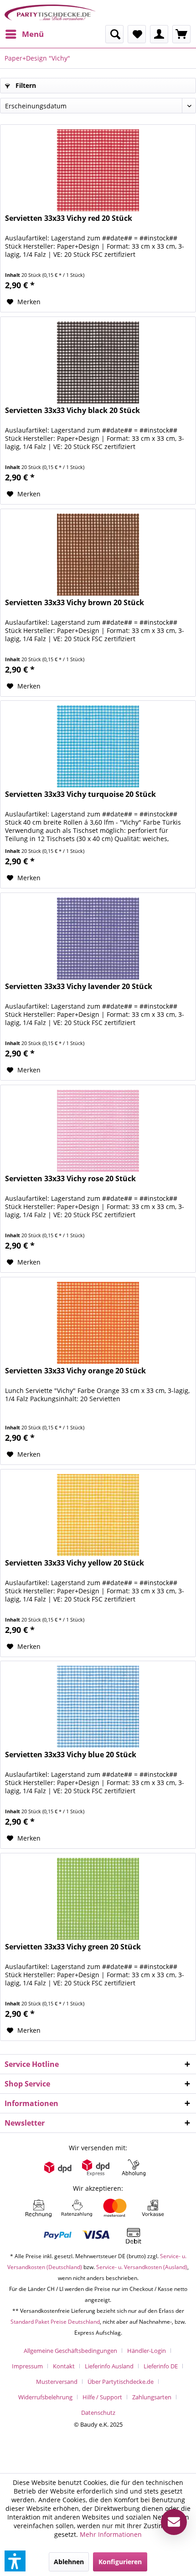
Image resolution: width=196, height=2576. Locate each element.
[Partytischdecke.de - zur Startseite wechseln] (50, 13)
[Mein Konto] (159, 34)
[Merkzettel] (137, 34)
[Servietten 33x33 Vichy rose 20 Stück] (98, 1131)
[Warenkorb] (181, 34)
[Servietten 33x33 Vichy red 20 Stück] (98, 170)
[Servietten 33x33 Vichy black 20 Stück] (98, 362)
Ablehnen (69, 2562)
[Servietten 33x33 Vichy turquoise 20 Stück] (98, 746)
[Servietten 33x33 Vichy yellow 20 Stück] (98, 1515)
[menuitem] (24, 34)
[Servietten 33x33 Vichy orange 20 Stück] (98, 1323)
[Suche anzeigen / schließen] (114, 34)
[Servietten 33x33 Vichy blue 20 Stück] (98, 1707)
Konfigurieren (120, 2562)
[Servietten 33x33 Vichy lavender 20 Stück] (98, 939)
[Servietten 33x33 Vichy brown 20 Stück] (98, 555)
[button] (15, 2561)
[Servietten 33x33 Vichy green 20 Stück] (98, 1899)
